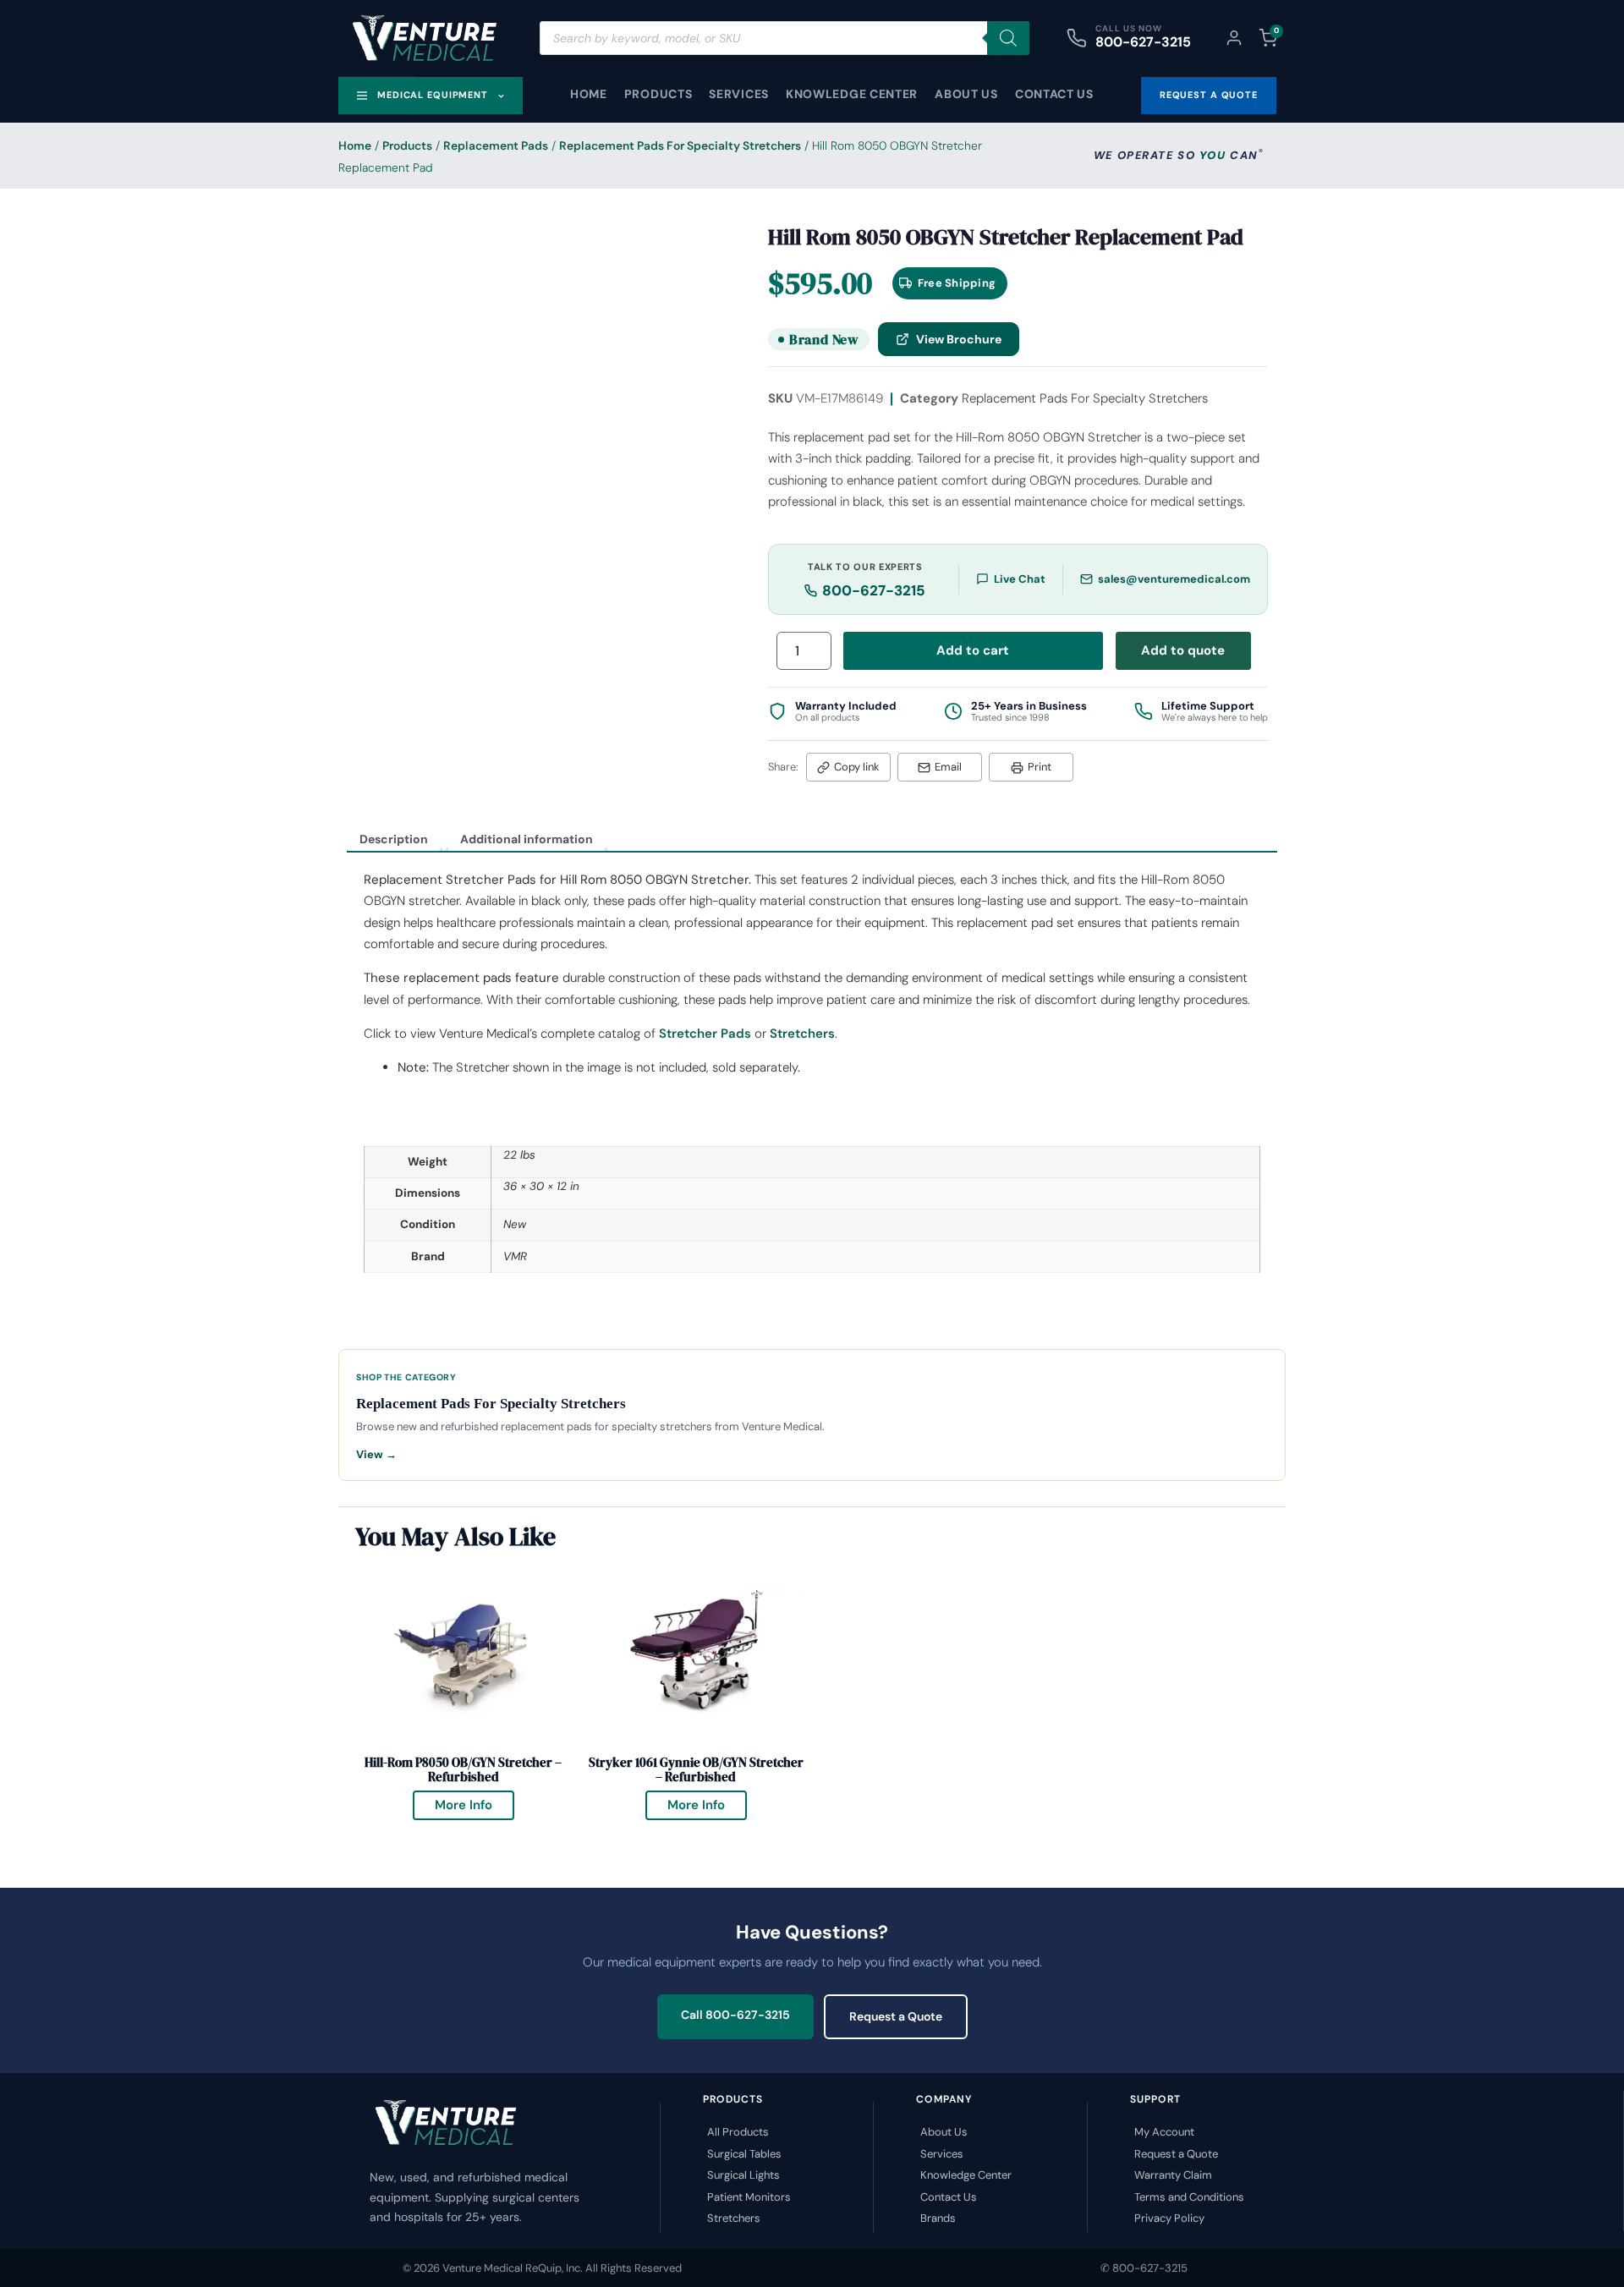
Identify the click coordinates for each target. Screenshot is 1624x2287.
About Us (966, 94)
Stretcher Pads (705, 1034)
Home (589, 94)
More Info (475, 1802)
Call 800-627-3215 (735, 2015)
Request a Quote (896, 2016)
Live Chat (1020, 579)
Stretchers (802, 1034)
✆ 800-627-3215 (1144, 2268)
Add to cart (973, 650)
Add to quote (1183, 650)
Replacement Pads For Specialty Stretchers (680, 145)
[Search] (1008, 38)
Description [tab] (394, 839)
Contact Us (1054, 94)
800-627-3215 (1143, 42)
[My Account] (1234, 38)
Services (739, 94)
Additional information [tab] (527, 839)
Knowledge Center (852, 94)
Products (658, 94)
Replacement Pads (496, 145)
